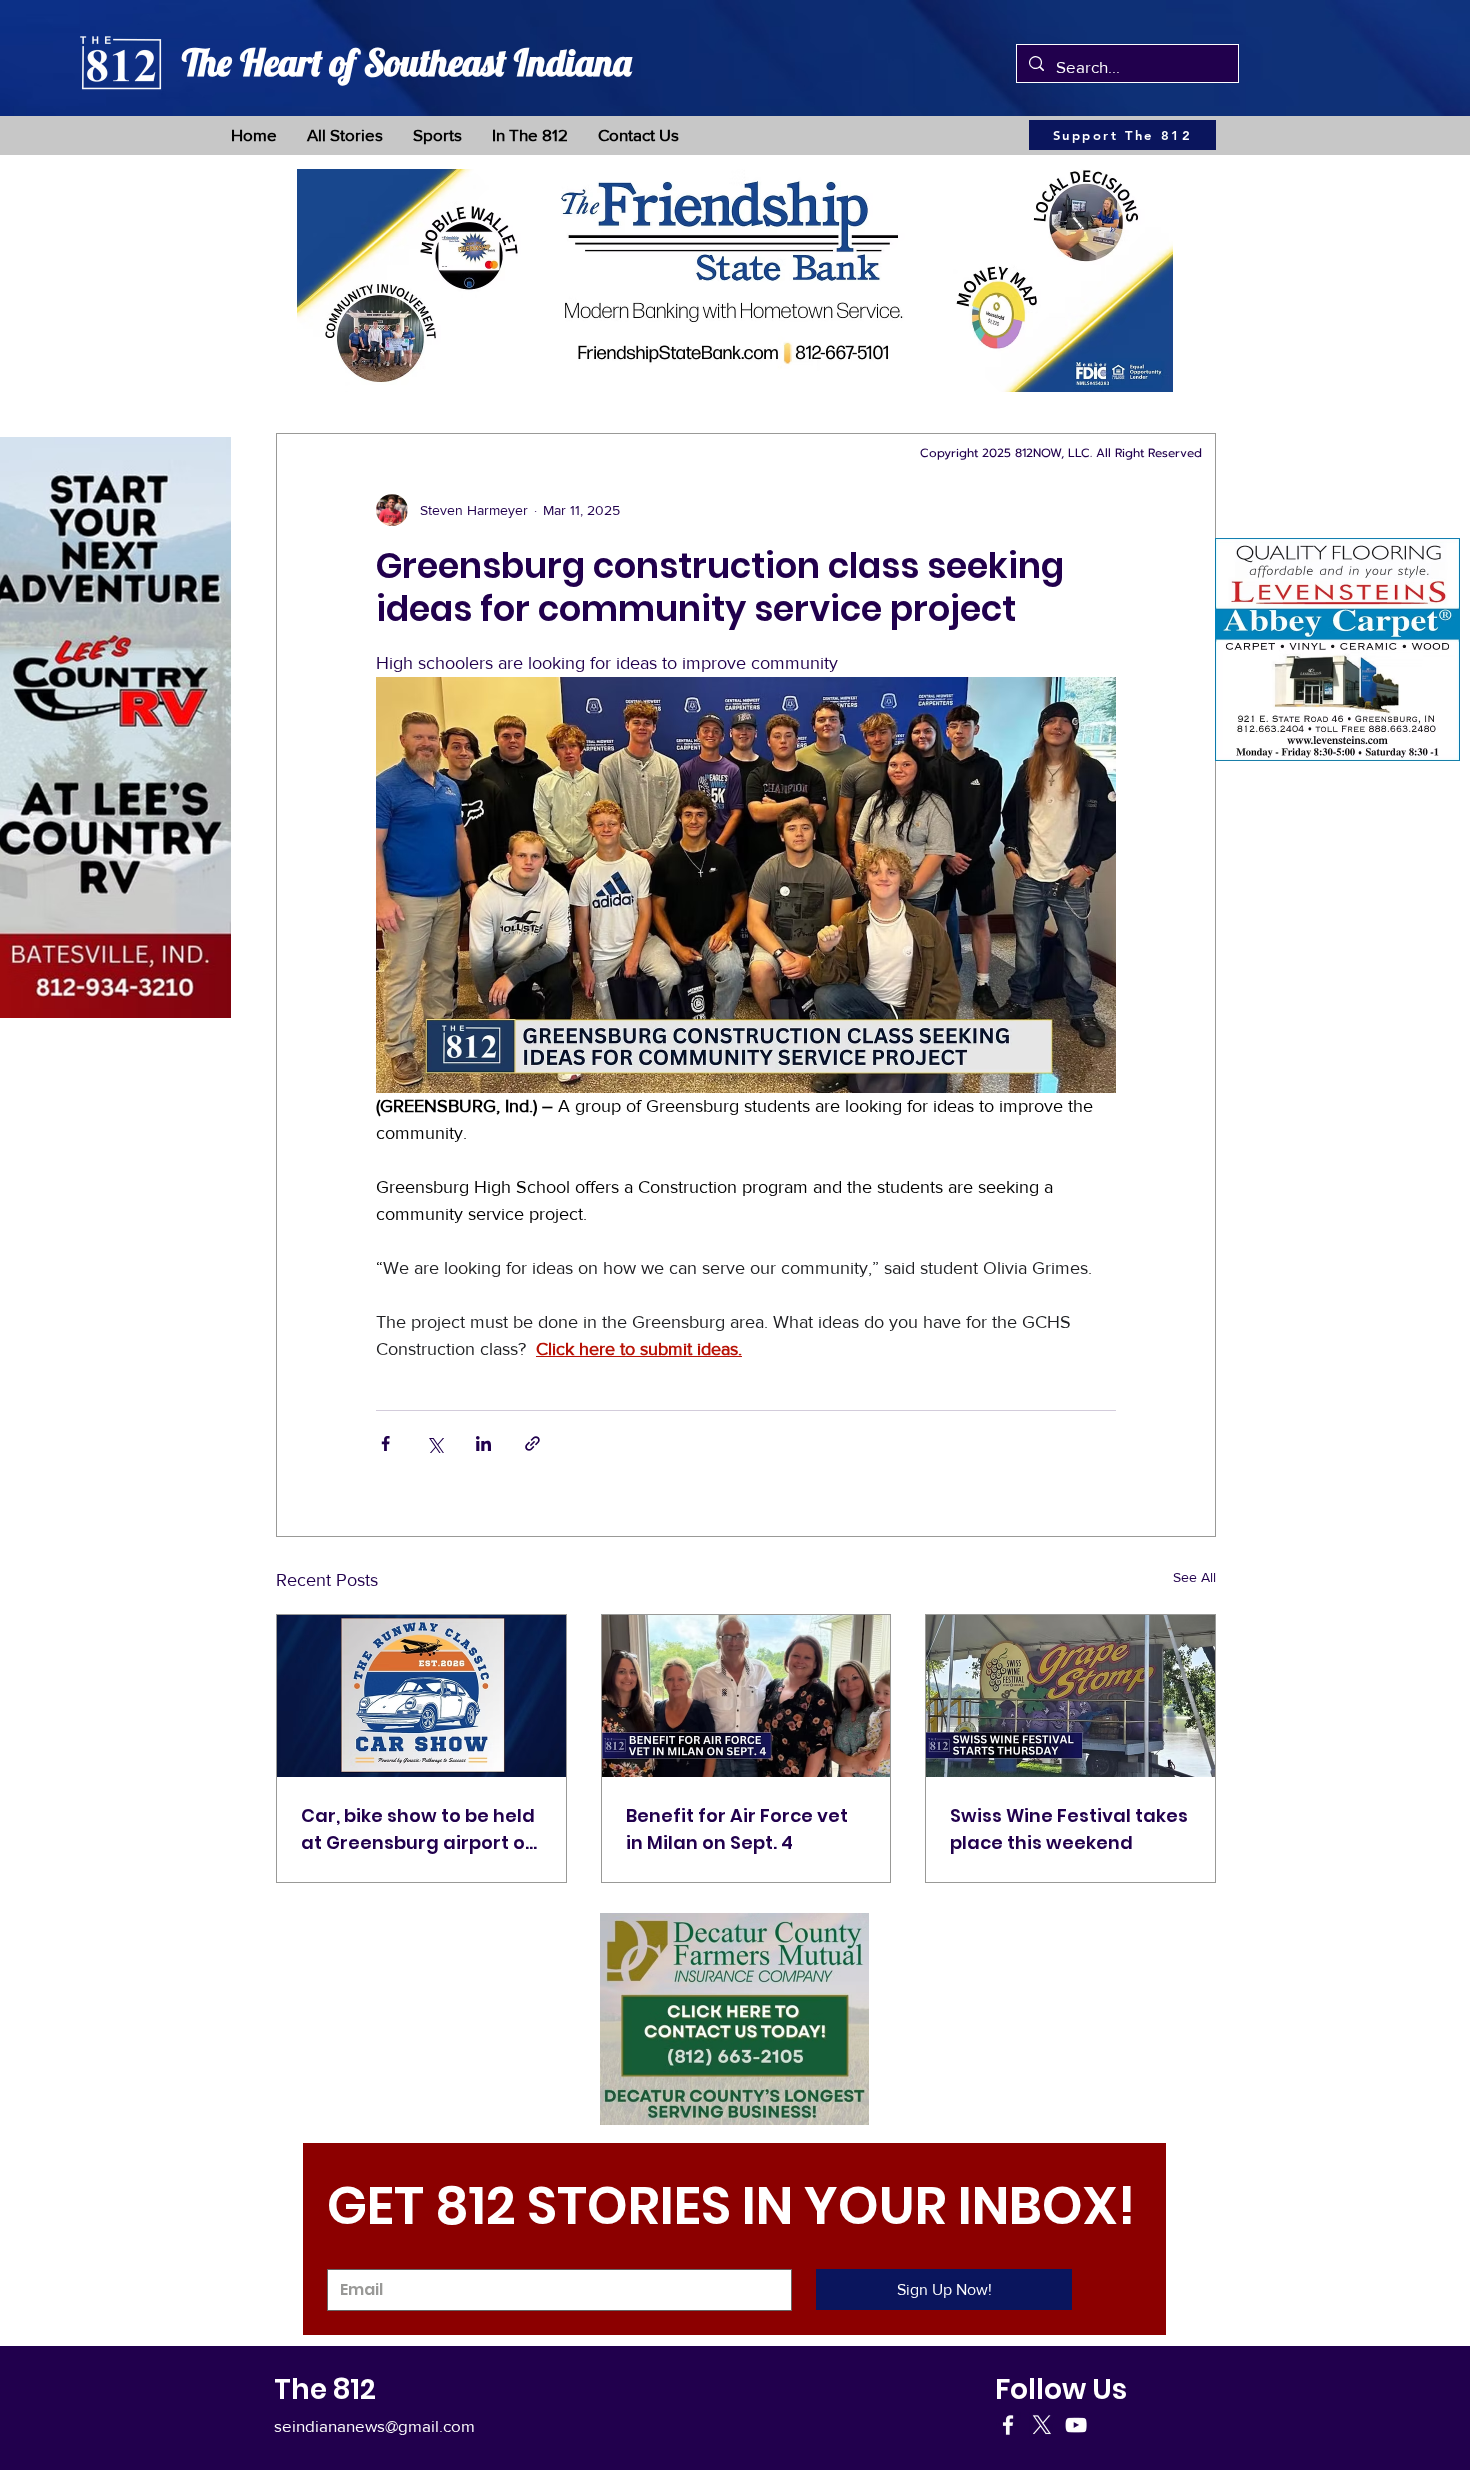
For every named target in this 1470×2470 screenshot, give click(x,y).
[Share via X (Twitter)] (434, 1443)
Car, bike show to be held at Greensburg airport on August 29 (419, 1829)
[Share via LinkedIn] (483, 1443)
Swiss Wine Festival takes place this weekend (1069, 1829)
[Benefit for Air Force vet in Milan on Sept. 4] (746, 1696)
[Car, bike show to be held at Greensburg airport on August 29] (421, 1696)
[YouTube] (1076, 2425)
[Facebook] (1008, 2425)
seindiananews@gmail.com (374, 2425)
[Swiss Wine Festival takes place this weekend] (1070, 1696)
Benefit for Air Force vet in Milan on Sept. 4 (737, 1829)
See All (1194, 1577)
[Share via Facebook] (385, 1443)
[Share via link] (532, 1443)
